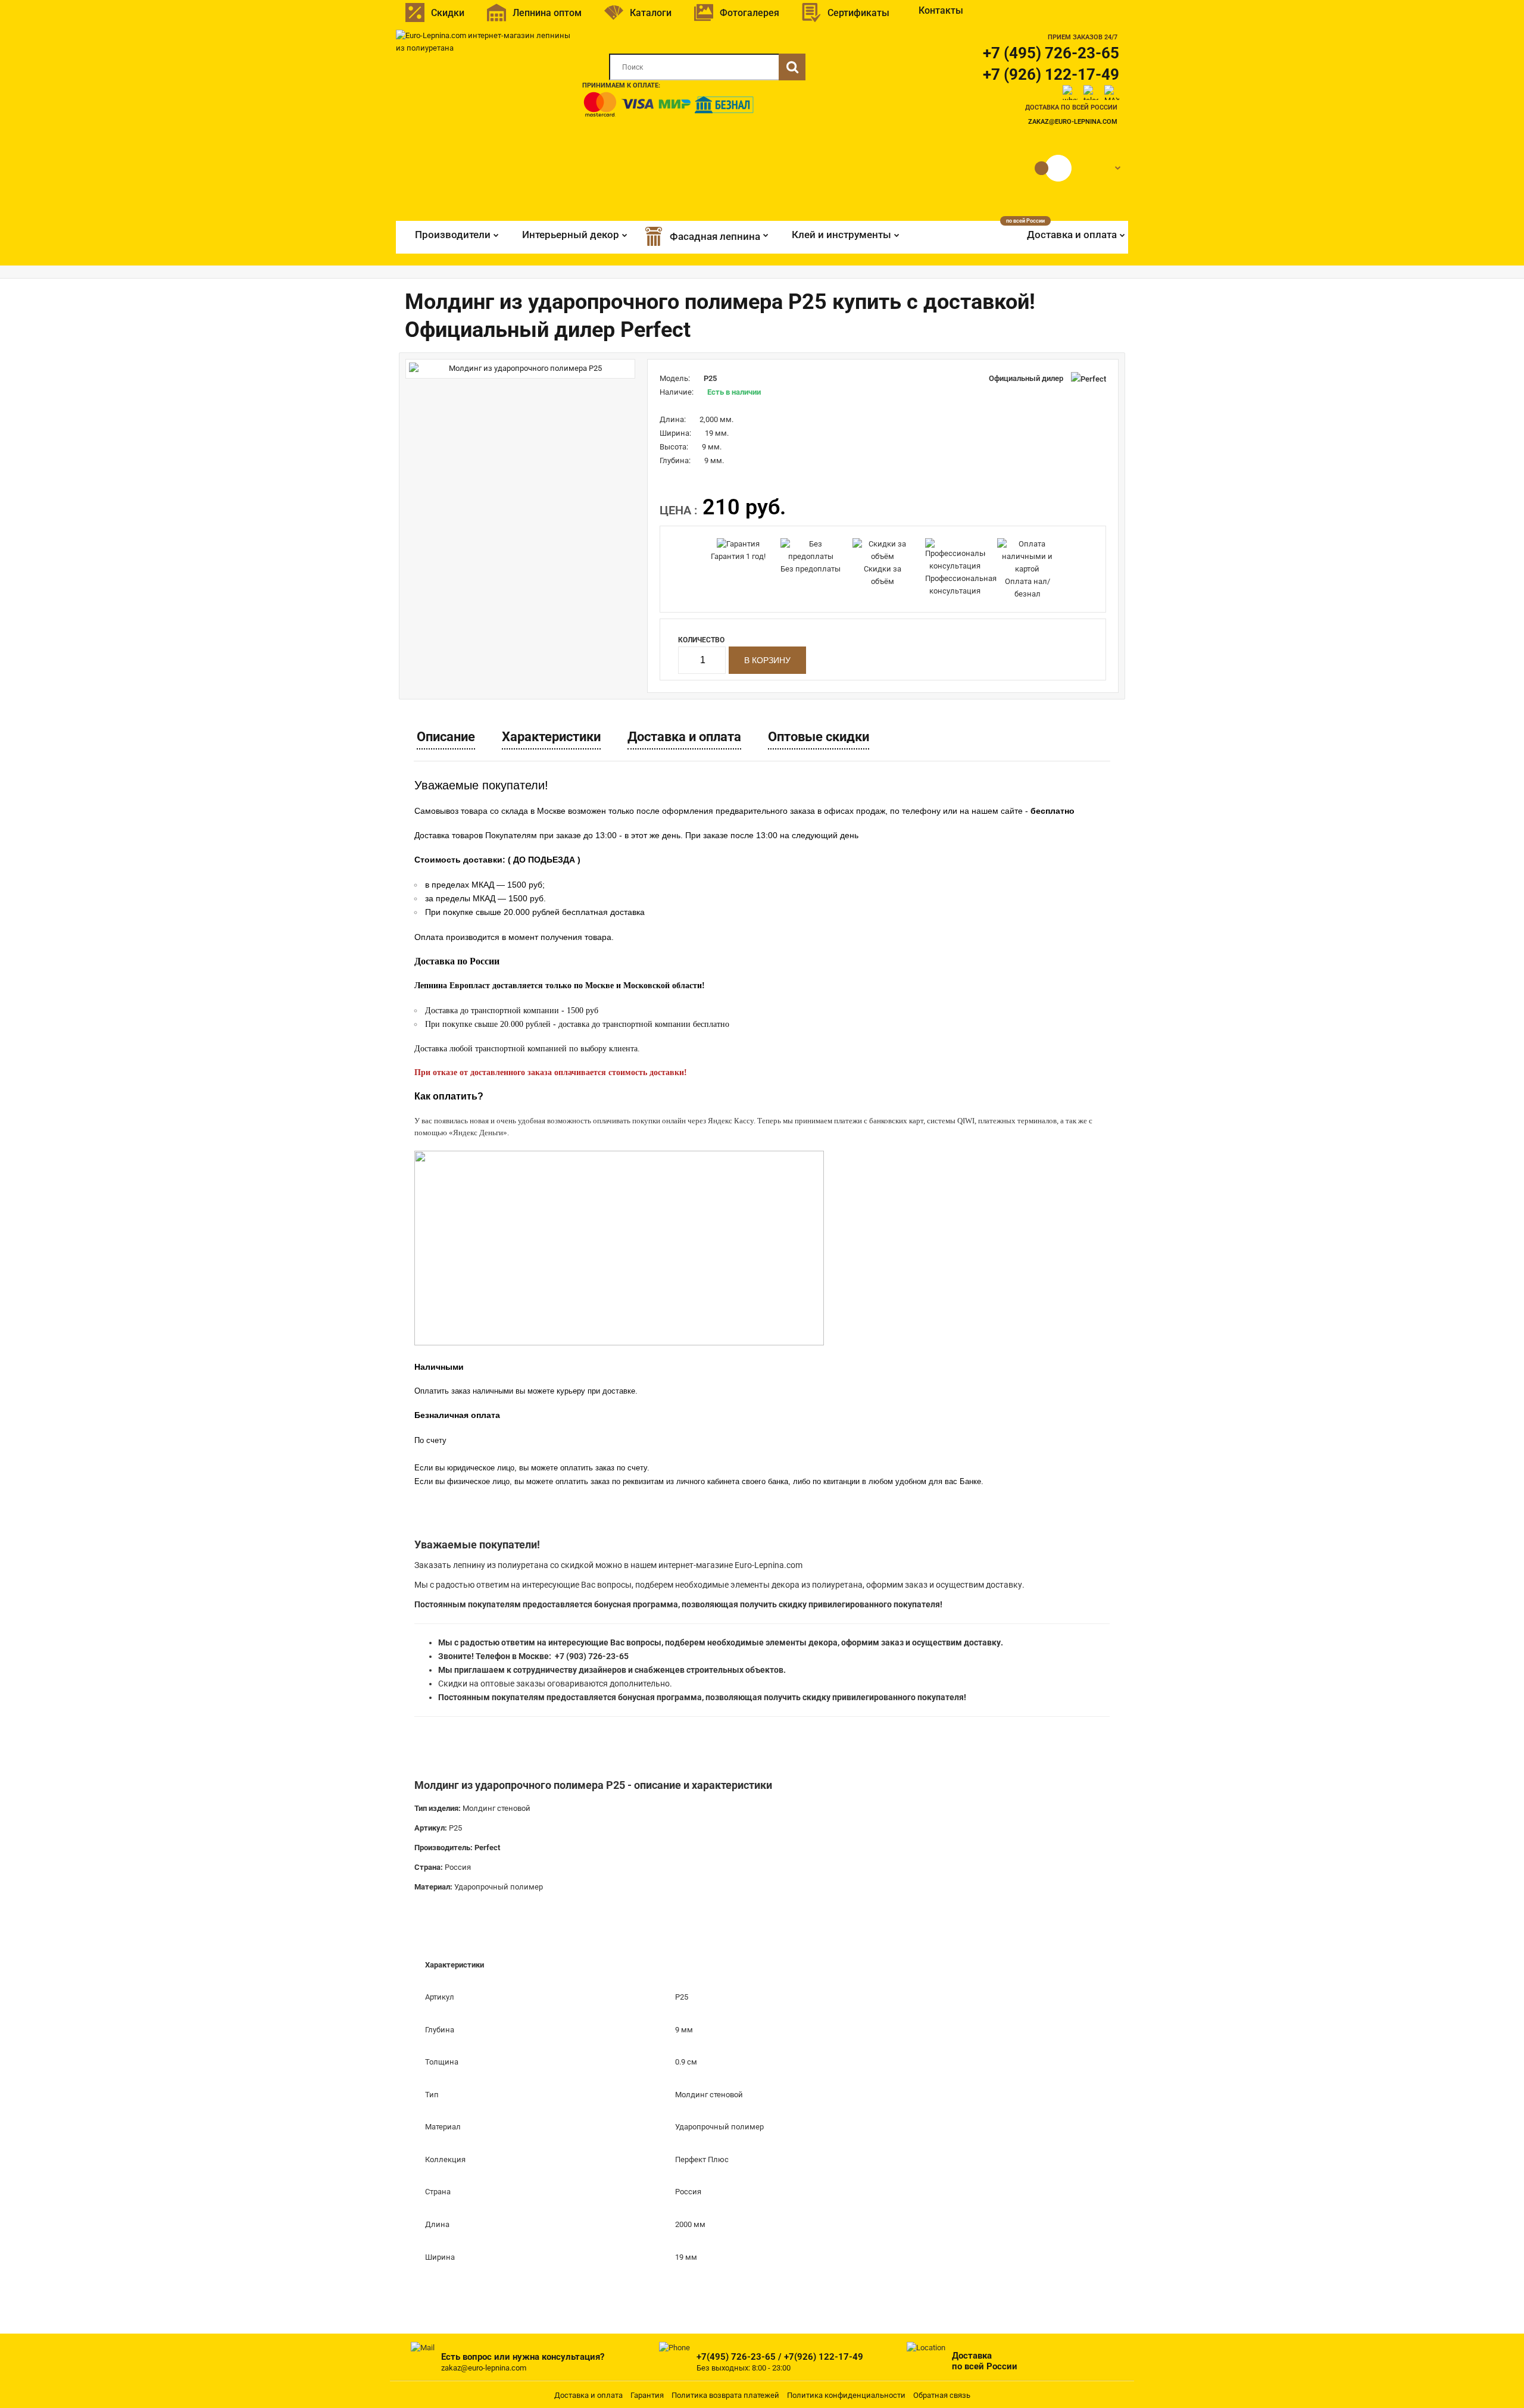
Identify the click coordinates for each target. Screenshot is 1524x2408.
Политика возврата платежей (725, 2395)
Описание (446, 737)
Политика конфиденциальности (846, 2395)
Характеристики (551, 737)
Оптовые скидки (819, 737)
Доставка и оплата (684, 737)
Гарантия (647, 2395)
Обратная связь (942, 2395)
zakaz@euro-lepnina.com (1073, 122)
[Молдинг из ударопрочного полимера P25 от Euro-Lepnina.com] (520, 369)
